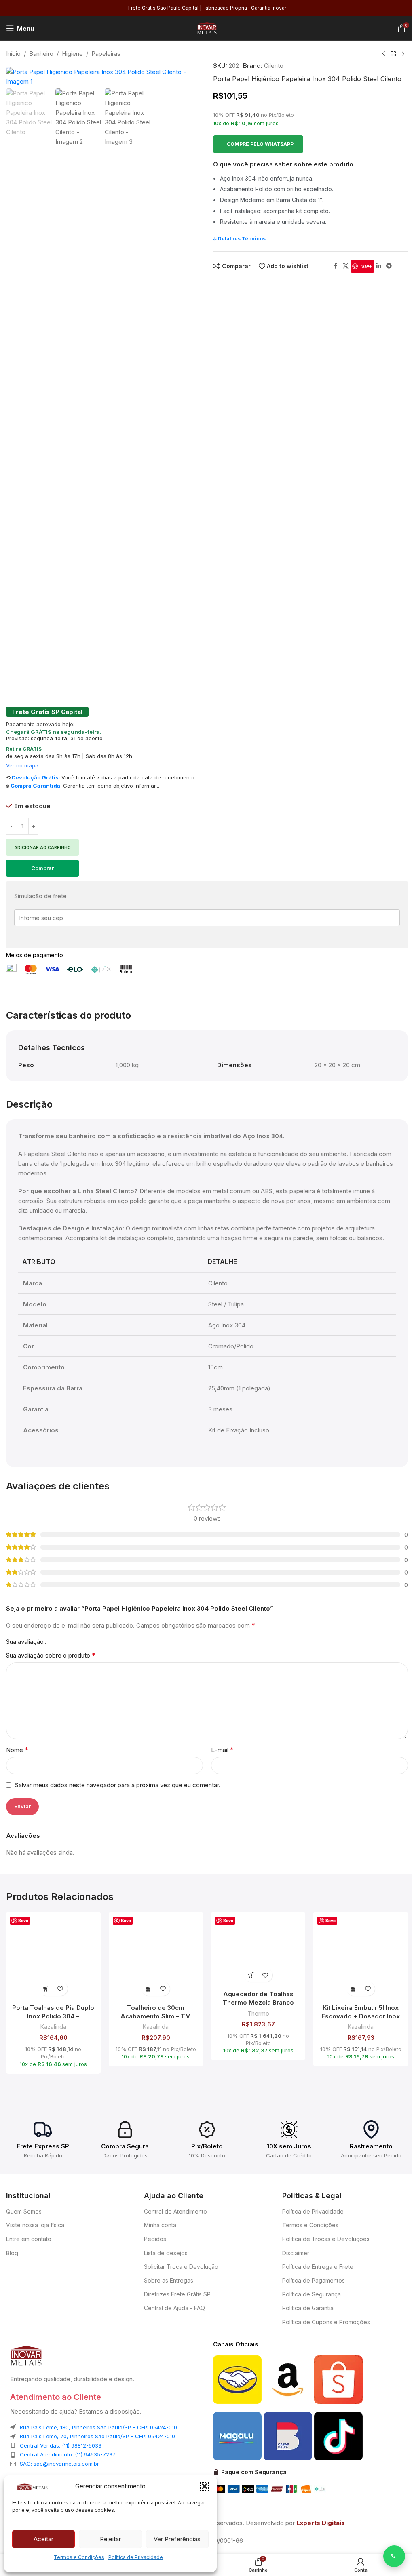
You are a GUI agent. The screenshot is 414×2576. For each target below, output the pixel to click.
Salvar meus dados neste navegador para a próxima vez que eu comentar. (118, 1785)
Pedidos (155, 2239)
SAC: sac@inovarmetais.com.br (59, 2464)
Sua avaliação (25, 1642)
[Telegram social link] (389, 266)
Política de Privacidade (136, 2557)
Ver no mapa (22, 765)
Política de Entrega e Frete (318, 2267)
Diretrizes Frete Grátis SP (177, 2294)
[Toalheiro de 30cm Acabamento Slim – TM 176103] (156, 1959)
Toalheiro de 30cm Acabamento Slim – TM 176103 (156, 2016)
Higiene (72, 54)
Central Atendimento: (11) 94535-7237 (68, 2454)
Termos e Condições (79, 2557)
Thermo (258, 2013)
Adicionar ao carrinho (42, 847)
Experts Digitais (321, 2523)
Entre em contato (29, 2239)
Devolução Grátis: (36, 777)
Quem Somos (24, 2211)
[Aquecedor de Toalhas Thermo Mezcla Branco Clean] (258, 1952)
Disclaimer (296, 2253)
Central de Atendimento (175, 2211)
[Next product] (403, 54)
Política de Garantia (308, 2308)
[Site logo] (207, 28)
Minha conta (160, 2225)
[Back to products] (393, 54)
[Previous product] (384, 54)
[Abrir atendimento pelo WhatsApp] (394, 2556)
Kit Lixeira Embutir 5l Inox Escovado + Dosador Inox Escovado (361, 2016)
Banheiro (41, 54)
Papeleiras (106, 54)
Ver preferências (177, 2539)
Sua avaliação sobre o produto (51, 1655)
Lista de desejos (166, 2253)
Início (13, 54)
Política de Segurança (312, 2294)
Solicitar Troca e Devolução (181, 2267)
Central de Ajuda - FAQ (174, 2308)
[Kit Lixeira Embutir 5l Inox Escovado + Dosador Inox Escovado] (360, 1959)
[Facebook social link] (336, 266)
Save (366, 266)
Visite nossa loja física (35, 2225)
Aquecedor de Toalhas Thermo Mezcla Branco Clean (258, 2002)
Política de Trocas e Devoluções (326, 2239)
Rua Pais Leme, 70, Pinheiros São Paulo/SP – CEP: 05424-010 (97, 2436)
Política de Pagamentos (314, 2280)
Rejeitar (110, 2539)
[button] (205, 2486)
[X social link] (346, 266)
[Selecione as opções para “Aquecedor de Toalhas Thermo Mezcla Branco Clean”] (251, 1975)
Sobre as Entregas (169, 2280)
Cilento (274, 66)
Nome (17, 1750)
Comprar (42, 868)
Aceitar (43, 2539)
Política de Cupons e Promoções (326, 2322)
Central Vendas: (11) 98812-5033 (61, 2445)
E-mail (222, 1750)
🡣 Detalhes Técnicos (239, 239)
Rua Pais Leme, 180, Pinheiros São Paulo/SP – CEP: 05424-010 (98, 2427)
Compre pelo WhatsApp (260, 144)
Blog (12, 2253)
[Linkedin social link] (379, 266)
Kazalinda (53, 2027)
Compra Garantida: (36, 786)
